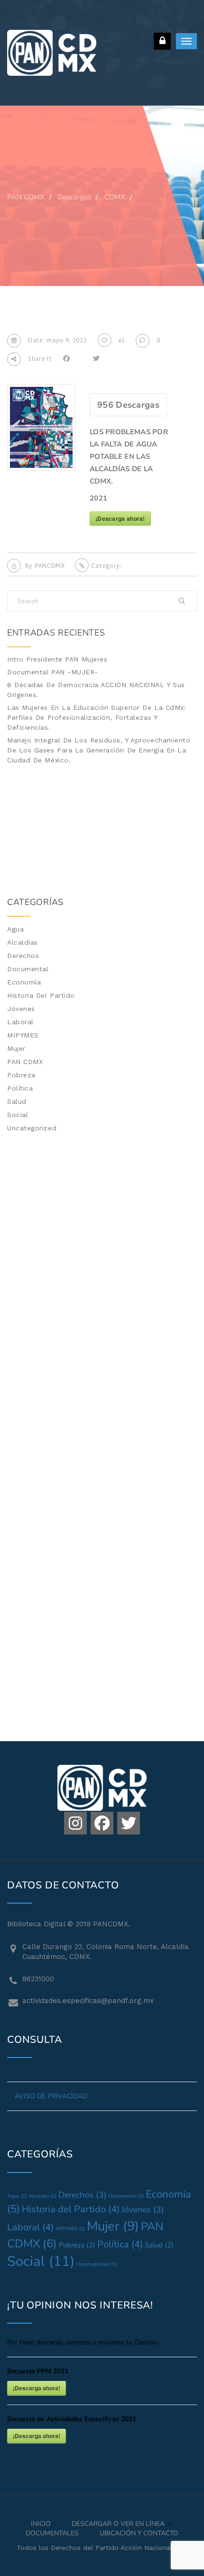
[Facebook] (102, 1823)
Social (18, 1115)
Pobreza (21, 1075)
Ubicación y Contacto (139, 2533)
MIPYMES (23, 1035)
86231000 (38, 1979)
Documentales (52, 2533)
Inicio (41, 2524)
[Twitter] (129, 1823)
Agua (15, 929)
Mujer (16, 1048)
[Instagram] (75, 1823)
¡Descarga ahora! (120, 519)
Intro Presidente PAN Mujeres (57, 659)
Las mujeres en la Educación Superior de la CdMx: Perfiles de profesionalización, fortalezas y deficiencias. (97, 717)
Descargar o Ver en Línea (118, 2524)
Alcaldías (23, 942)
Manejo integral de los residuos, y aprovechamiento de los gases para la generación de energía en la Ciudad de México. (99, 750)
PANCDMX (50, 566)
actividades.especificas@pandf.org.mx (88, 2001)
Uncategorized (32, 1128)
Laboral (20, 1022)
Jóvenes (21, 1009)
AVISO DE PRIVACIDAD (51, 2096)
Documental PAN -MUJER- (52, 672)
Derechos (23, 956)
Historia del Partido (41, 995)
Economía (24, 982)
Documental (28, 969)
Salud (17, 1101)
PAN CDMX (25, 1062)
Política (20, 1088)
